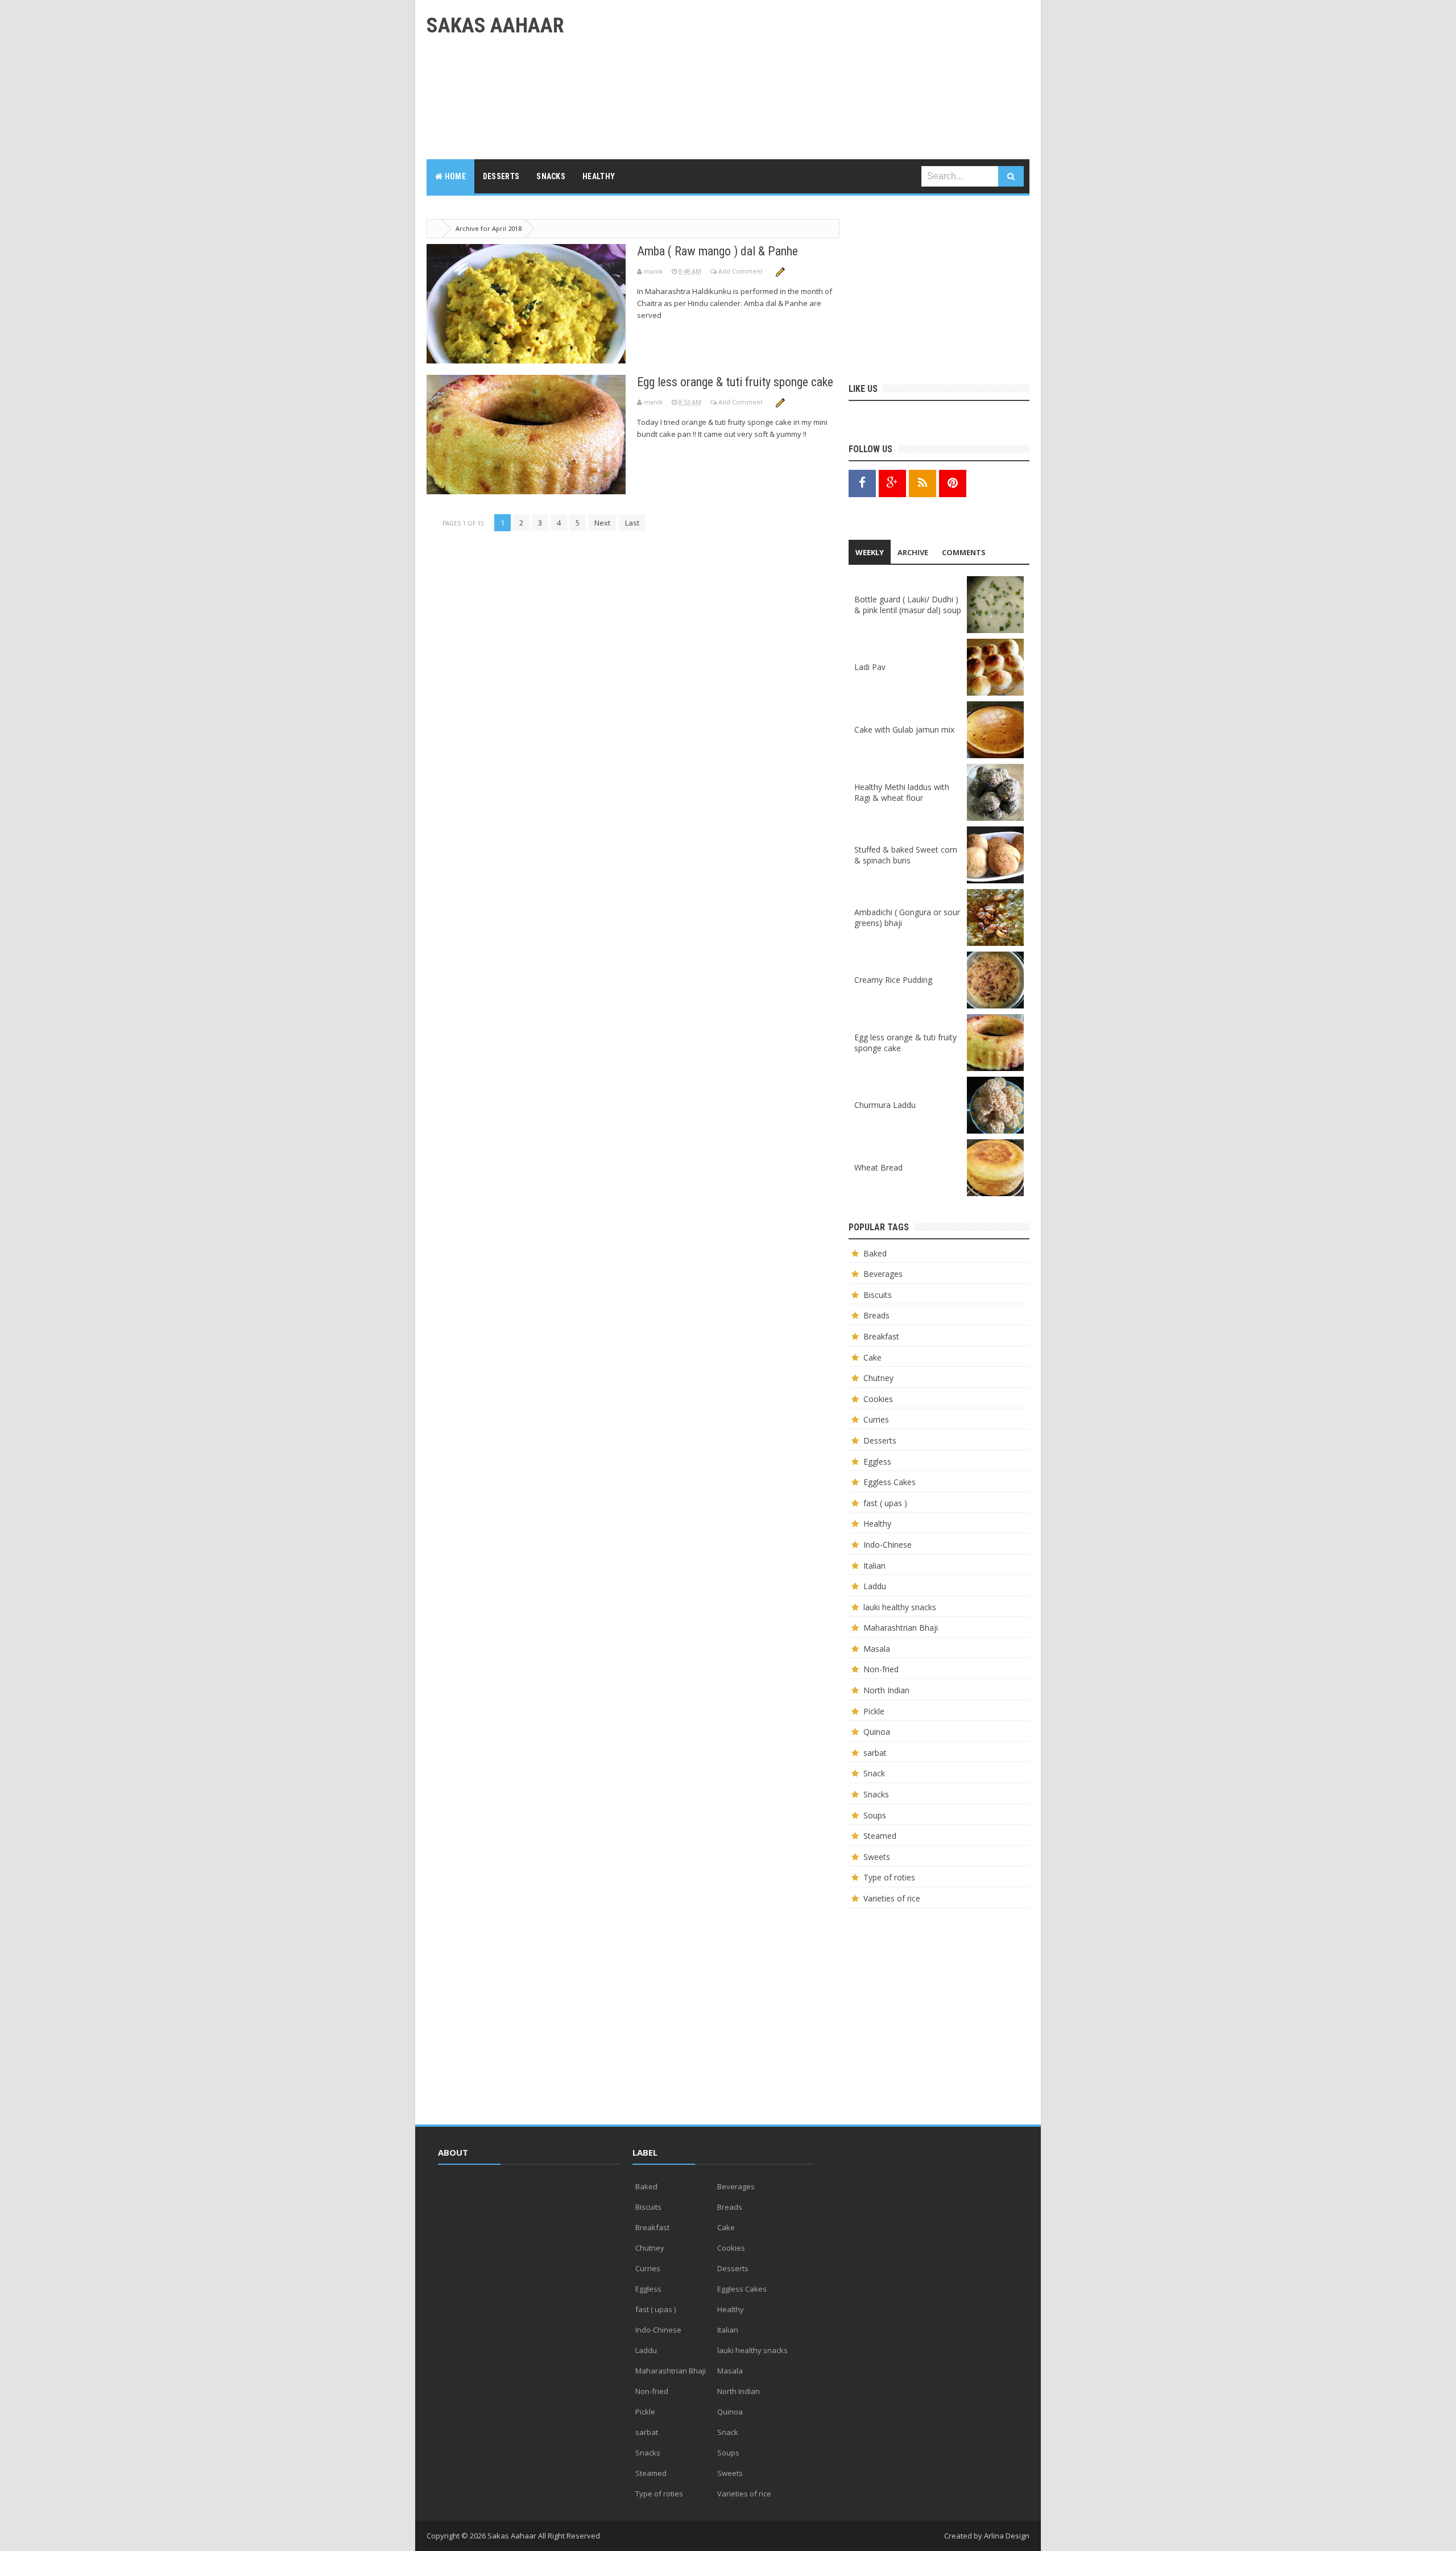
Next (602, 523)
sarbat (875, 1753)
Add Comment (741, 271)
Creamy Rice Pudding (893, 980)
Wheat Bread (878, 1167)
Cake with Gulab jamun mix (904, 729)
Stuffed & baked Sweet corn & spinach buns (906, 855)
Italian (874, 1566)
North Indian (886, 1690)
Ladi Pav (870, 667)
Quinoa (877, 1732)
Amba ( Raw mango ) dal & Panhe (717, 251)
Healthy (877, 1523)
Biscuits (878, 1295)
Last (632, 523)
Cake (872, 1357)
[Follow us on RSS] (923, 483)
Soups (875, 1815)
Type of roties (889, 1877)
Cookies (878, 1399)
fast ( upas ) (885, 1503)
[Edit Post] (780, 271)
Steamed (880, 1836)
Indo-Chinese (888, 1545)
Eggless (877, 1461)
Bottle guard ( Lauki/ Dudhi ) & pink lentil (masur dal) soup (908, 605)
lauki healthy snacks (900, 1607)
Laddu (875, 1586)
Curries (876, 1419)
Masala (877, 1649)
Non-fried (881, 1669)
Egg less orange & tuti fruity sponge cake (735, 382)
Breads (876, 1315)
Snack (874, 1773)
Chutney (878, 1378)
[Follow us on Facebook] (862, 483)
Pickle (874, 1711)
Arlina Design (1007, 2536)
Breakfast (881, 1336)
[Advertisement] (822, 80)
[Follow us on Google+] (892, 483)
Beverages (883, 1274)
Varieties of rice (892, 1898)
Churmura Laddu (885, 1105)
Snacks (876, 1794)
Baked (875, 1253)
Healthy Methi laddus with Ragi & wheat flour (902, 792)
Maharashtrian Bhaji (901, 1628)
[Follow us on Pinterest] (953, 483)
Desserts (880, 1440)
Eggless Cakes (890, 1482)
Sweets (877, 1857)
